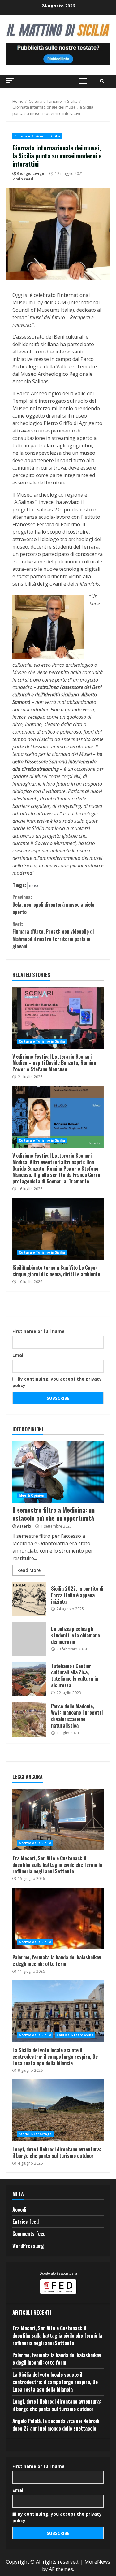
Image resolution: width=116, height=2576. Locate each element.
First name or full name (39, 1331)
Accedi (19, 2210)
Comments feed (29, 2234)
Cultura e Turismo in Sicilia (37, 136)
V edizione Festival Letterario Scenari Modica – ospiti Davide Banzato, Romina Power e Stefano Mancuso (58, 1018)
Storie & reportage (35, 2134)
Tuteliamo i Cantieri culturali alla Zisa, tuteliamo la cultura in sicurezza (29, 1679)
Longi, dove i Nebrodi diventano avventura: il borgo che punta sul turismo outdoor (58, 2110)
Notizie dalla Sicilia (35, 1843)
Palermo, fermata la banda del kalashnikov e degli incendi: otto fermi (58, 1919)
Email (18, 1355)
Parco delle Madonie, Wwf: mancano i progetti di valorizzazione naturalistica (29, 1720)
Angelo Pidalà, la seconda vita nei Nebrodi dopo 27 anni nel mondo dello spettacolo (56, 2425)
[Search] (102, 81)
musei (35, 885)
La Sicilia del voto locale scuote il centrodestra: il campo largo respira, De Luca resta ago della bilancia (58, 2011)
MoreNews (97, 2562)
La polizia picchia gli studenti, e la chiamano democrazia (29, 1639)
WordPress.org (28, 2246)
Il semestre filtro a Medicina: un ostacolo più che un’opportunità (58, 1472)
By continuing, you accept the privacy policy (57, 1382)
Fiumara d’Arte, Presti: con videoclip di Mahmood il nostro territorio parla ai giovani (53, 935)
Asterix (24, 1526)
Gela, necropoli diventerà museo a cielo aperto (53, 904)
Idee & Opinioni (32, 1495)
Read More (29, 1570)
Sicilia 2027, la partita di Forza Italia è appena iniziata (29, 1599)
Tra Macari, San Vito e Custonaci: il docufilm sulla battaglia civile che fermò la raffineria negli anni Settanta (58, 1819)
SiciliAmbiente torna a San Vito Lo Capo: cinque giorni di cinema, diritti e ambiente (58, 1229)
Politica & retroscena (75, 2035)
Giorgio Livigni (31, 173)
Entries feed (26, 2222)
